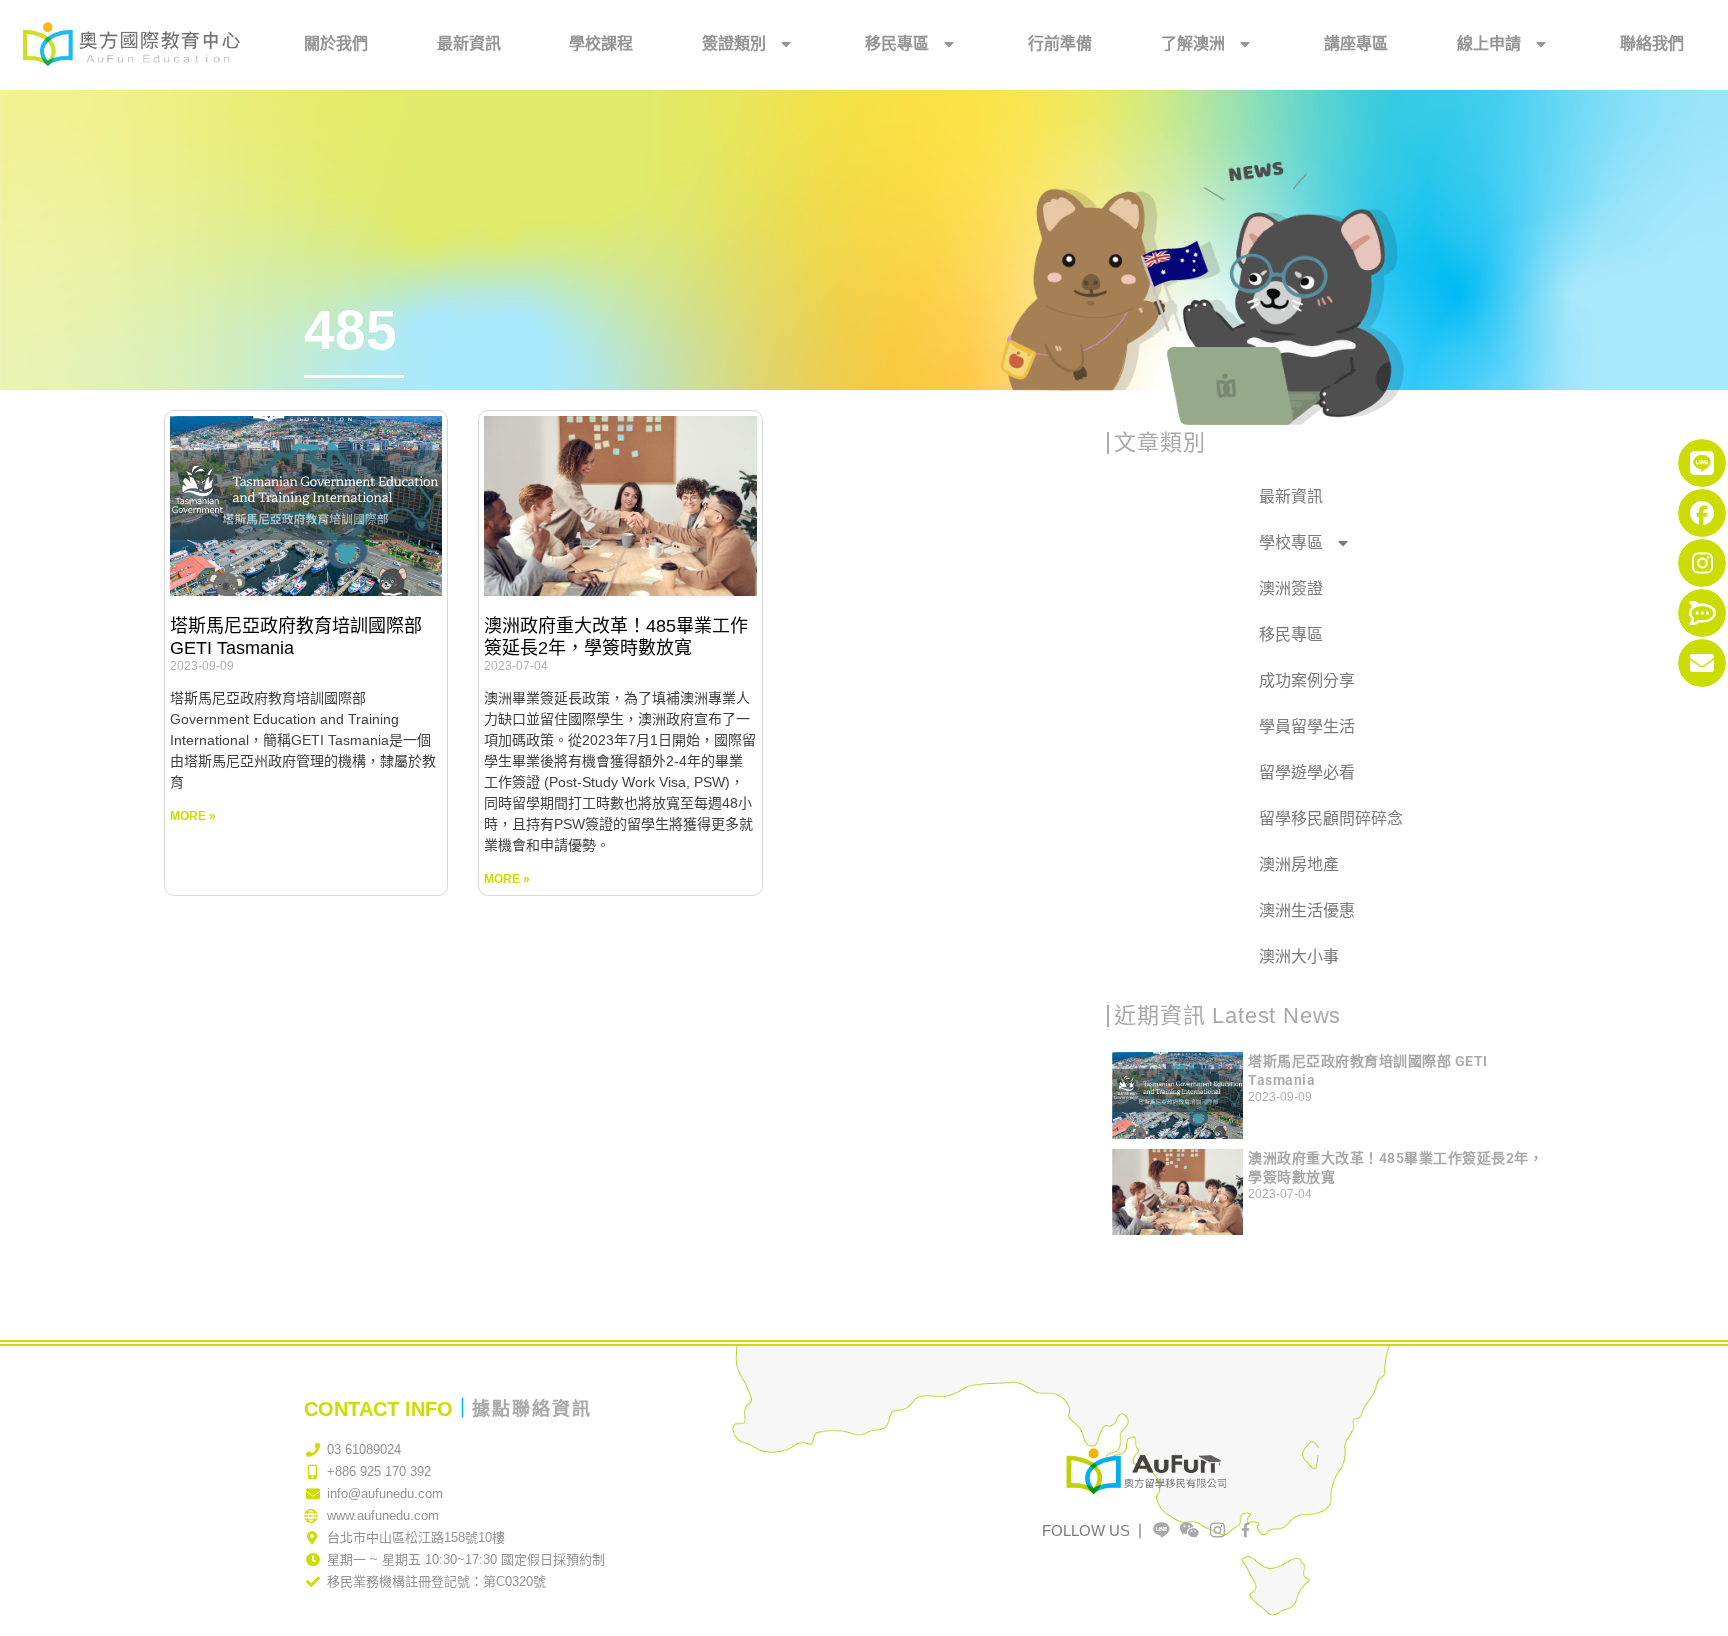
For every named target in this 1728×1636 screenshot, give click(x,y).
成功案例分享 (1307, 680)
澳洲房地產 (1299, 864)
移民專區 (897, 43)
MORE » (193, 816)
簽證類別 (734, 43)
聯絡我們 (1652, 43)
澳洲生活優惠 (1307, 910)
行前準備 (1060, 43)
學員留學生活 (1307, 726)
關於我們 (336, 43)
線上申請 (1489, 43)
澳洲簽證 (1291, 588)
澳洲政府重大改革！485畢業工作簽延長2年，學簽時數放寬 (616, 637)
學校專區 (1291, 542)
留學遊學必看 (1307, 772)
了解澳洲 (1193, 43)
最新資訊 (469, 43)
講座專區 (1356, 43)
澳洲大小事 (1299, 956)
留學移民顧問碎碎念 (1331, 818)
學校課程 (601, 43)
